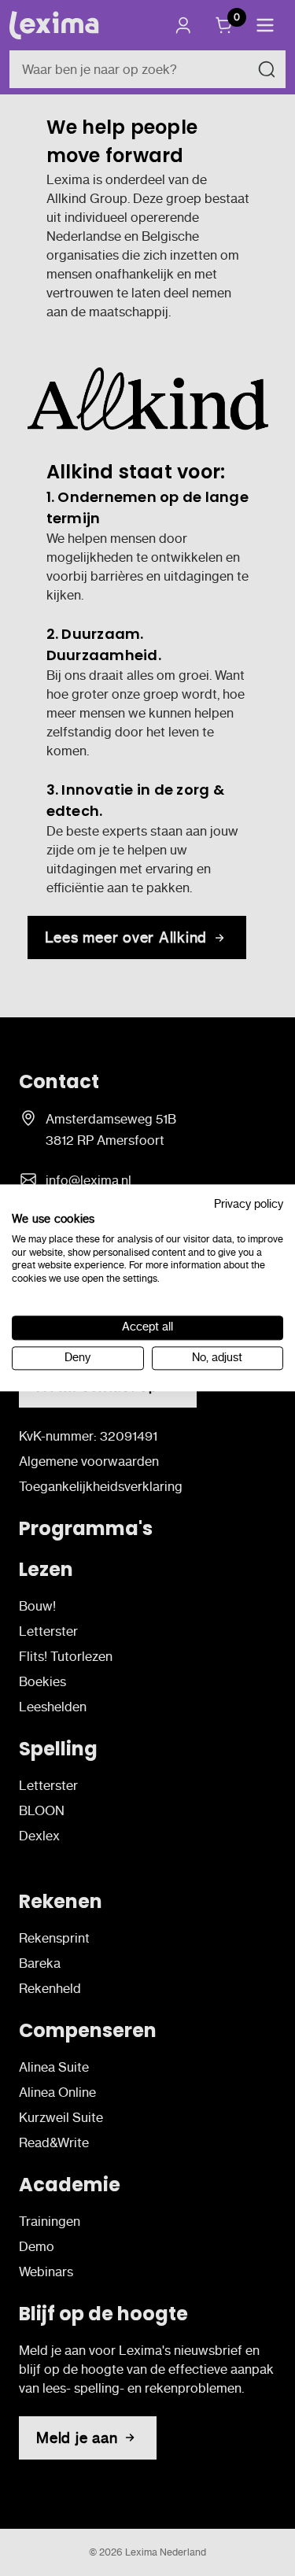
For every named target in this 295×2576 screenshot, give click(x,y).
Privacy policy (249, 1204)
